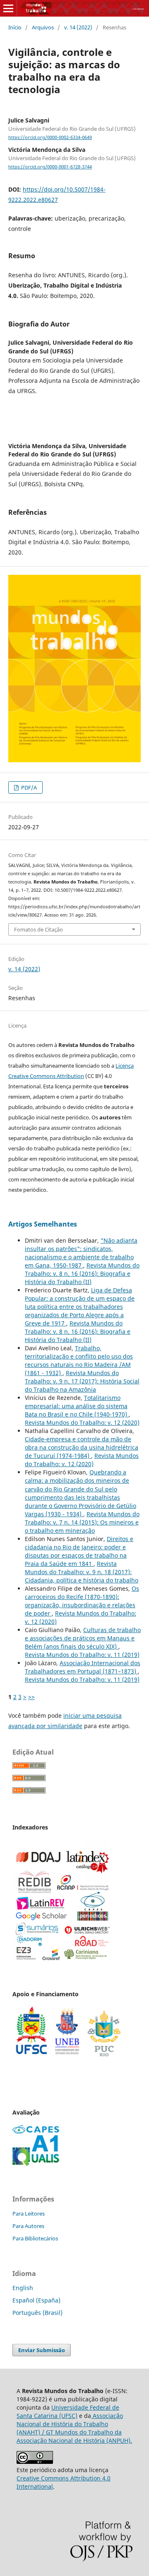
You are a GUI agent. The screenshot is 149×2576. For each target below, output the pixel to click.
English (23, 2288)
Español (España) (36, 2300)
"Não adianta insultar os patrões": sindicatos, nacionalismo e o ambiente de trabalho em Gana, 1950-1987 (81, 1253)
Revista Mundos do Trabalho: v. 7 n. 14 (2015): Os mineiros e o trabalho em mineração (82, 1522)
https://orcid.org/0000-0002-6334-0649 (50, 137)
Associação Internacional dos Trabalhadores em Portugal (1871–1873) (83, 1667)
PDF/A (28, 787)
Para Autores (28, 2226)
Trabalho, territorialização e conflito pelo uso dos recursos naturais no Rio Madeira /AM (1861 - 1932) (79, 1360)
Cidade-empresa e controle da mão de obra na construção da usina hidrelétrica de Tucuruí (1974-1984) (82, 1447)
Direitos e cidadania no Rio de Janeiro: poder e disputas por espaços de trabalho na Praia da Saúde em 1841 (79, 1551)
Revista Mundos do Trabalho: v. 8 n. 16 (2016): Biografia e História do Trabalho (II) (82, 1274)
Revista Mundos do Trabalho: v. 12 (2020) (82, 1422)
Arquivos (43, 27)
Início (15, 27)
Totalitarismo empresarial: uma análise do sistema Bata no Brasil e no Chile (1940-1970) (77, 1406)
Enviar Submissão (42, 2350)
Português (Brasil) (37, 2313)
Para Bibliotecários (35, 2238)
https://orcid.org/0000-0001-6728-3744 (50, 167)
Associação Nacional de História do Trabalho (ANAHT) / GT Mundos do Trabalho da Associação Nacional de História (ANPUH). (74, 2428)
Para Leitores (29, 2213)
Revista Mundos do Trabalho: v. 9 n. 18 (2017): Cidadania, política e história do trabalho (82, 1572)
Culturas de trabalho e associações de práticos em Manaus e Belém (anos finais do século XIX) (83, 1638)
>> (31, 1697)
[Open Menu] (8, 8)
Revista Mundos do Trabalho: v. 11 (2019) (82, 1655)
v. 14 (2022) (78, 27)
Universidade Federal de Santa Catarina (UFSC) (68, 2412)
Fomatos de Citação (38, 929)
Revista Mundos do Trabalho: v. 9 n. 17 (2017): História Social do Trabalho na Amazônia (82, 1381)
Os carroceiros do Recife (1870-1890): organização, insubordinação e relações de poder (82, 1601)
